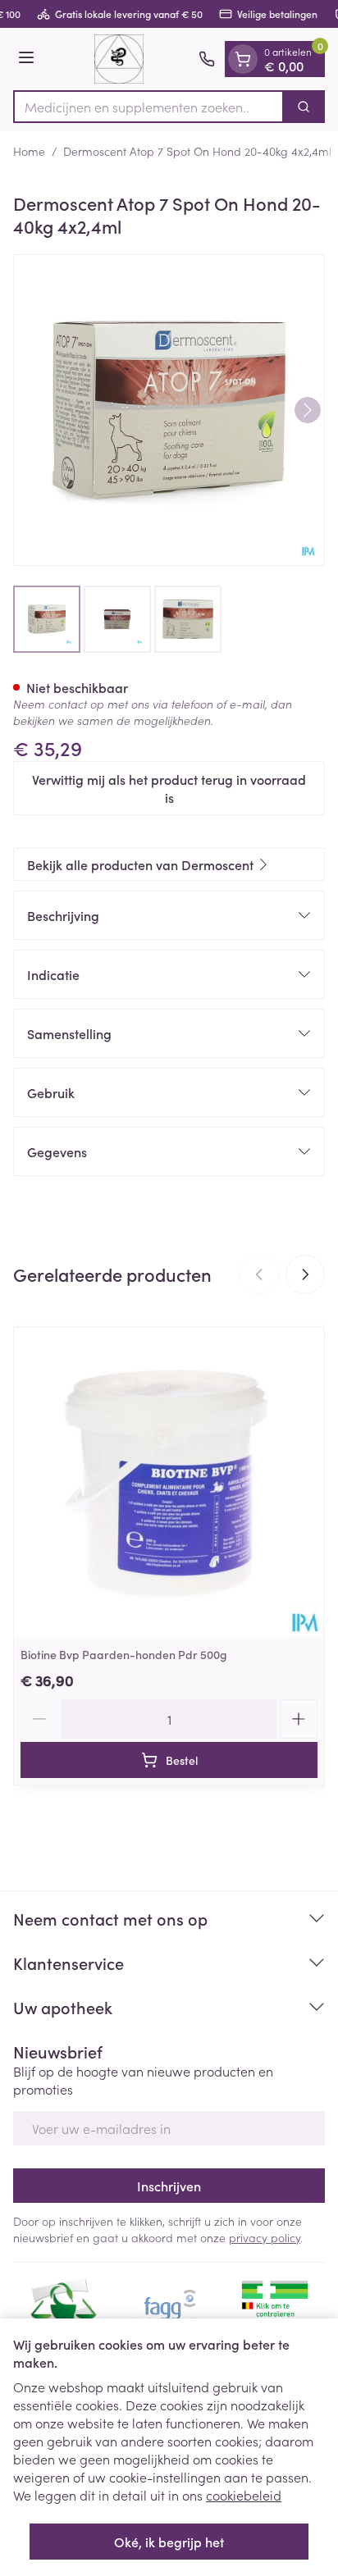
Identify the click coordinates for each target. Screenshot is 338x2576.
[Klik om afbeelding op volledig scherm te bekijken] (169, 410)
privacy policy (265, 2237)
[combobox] (148, 107)
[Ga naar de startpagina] (119, 59)
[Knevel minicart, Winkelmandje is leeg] (243, 59)
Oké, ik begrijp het (169, 2542)
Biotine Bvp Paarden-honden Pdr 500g (124, 1654)
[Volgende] (308, 410)
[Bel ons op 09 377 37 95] (207, 59)
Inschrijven (169, 2186)
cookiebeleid (244, 2495)
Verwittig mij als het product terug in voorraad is (169, 788)
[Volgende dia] (305, 1274)
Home (29, 151)
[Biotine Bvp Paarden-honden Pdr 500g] (169, 1483)
